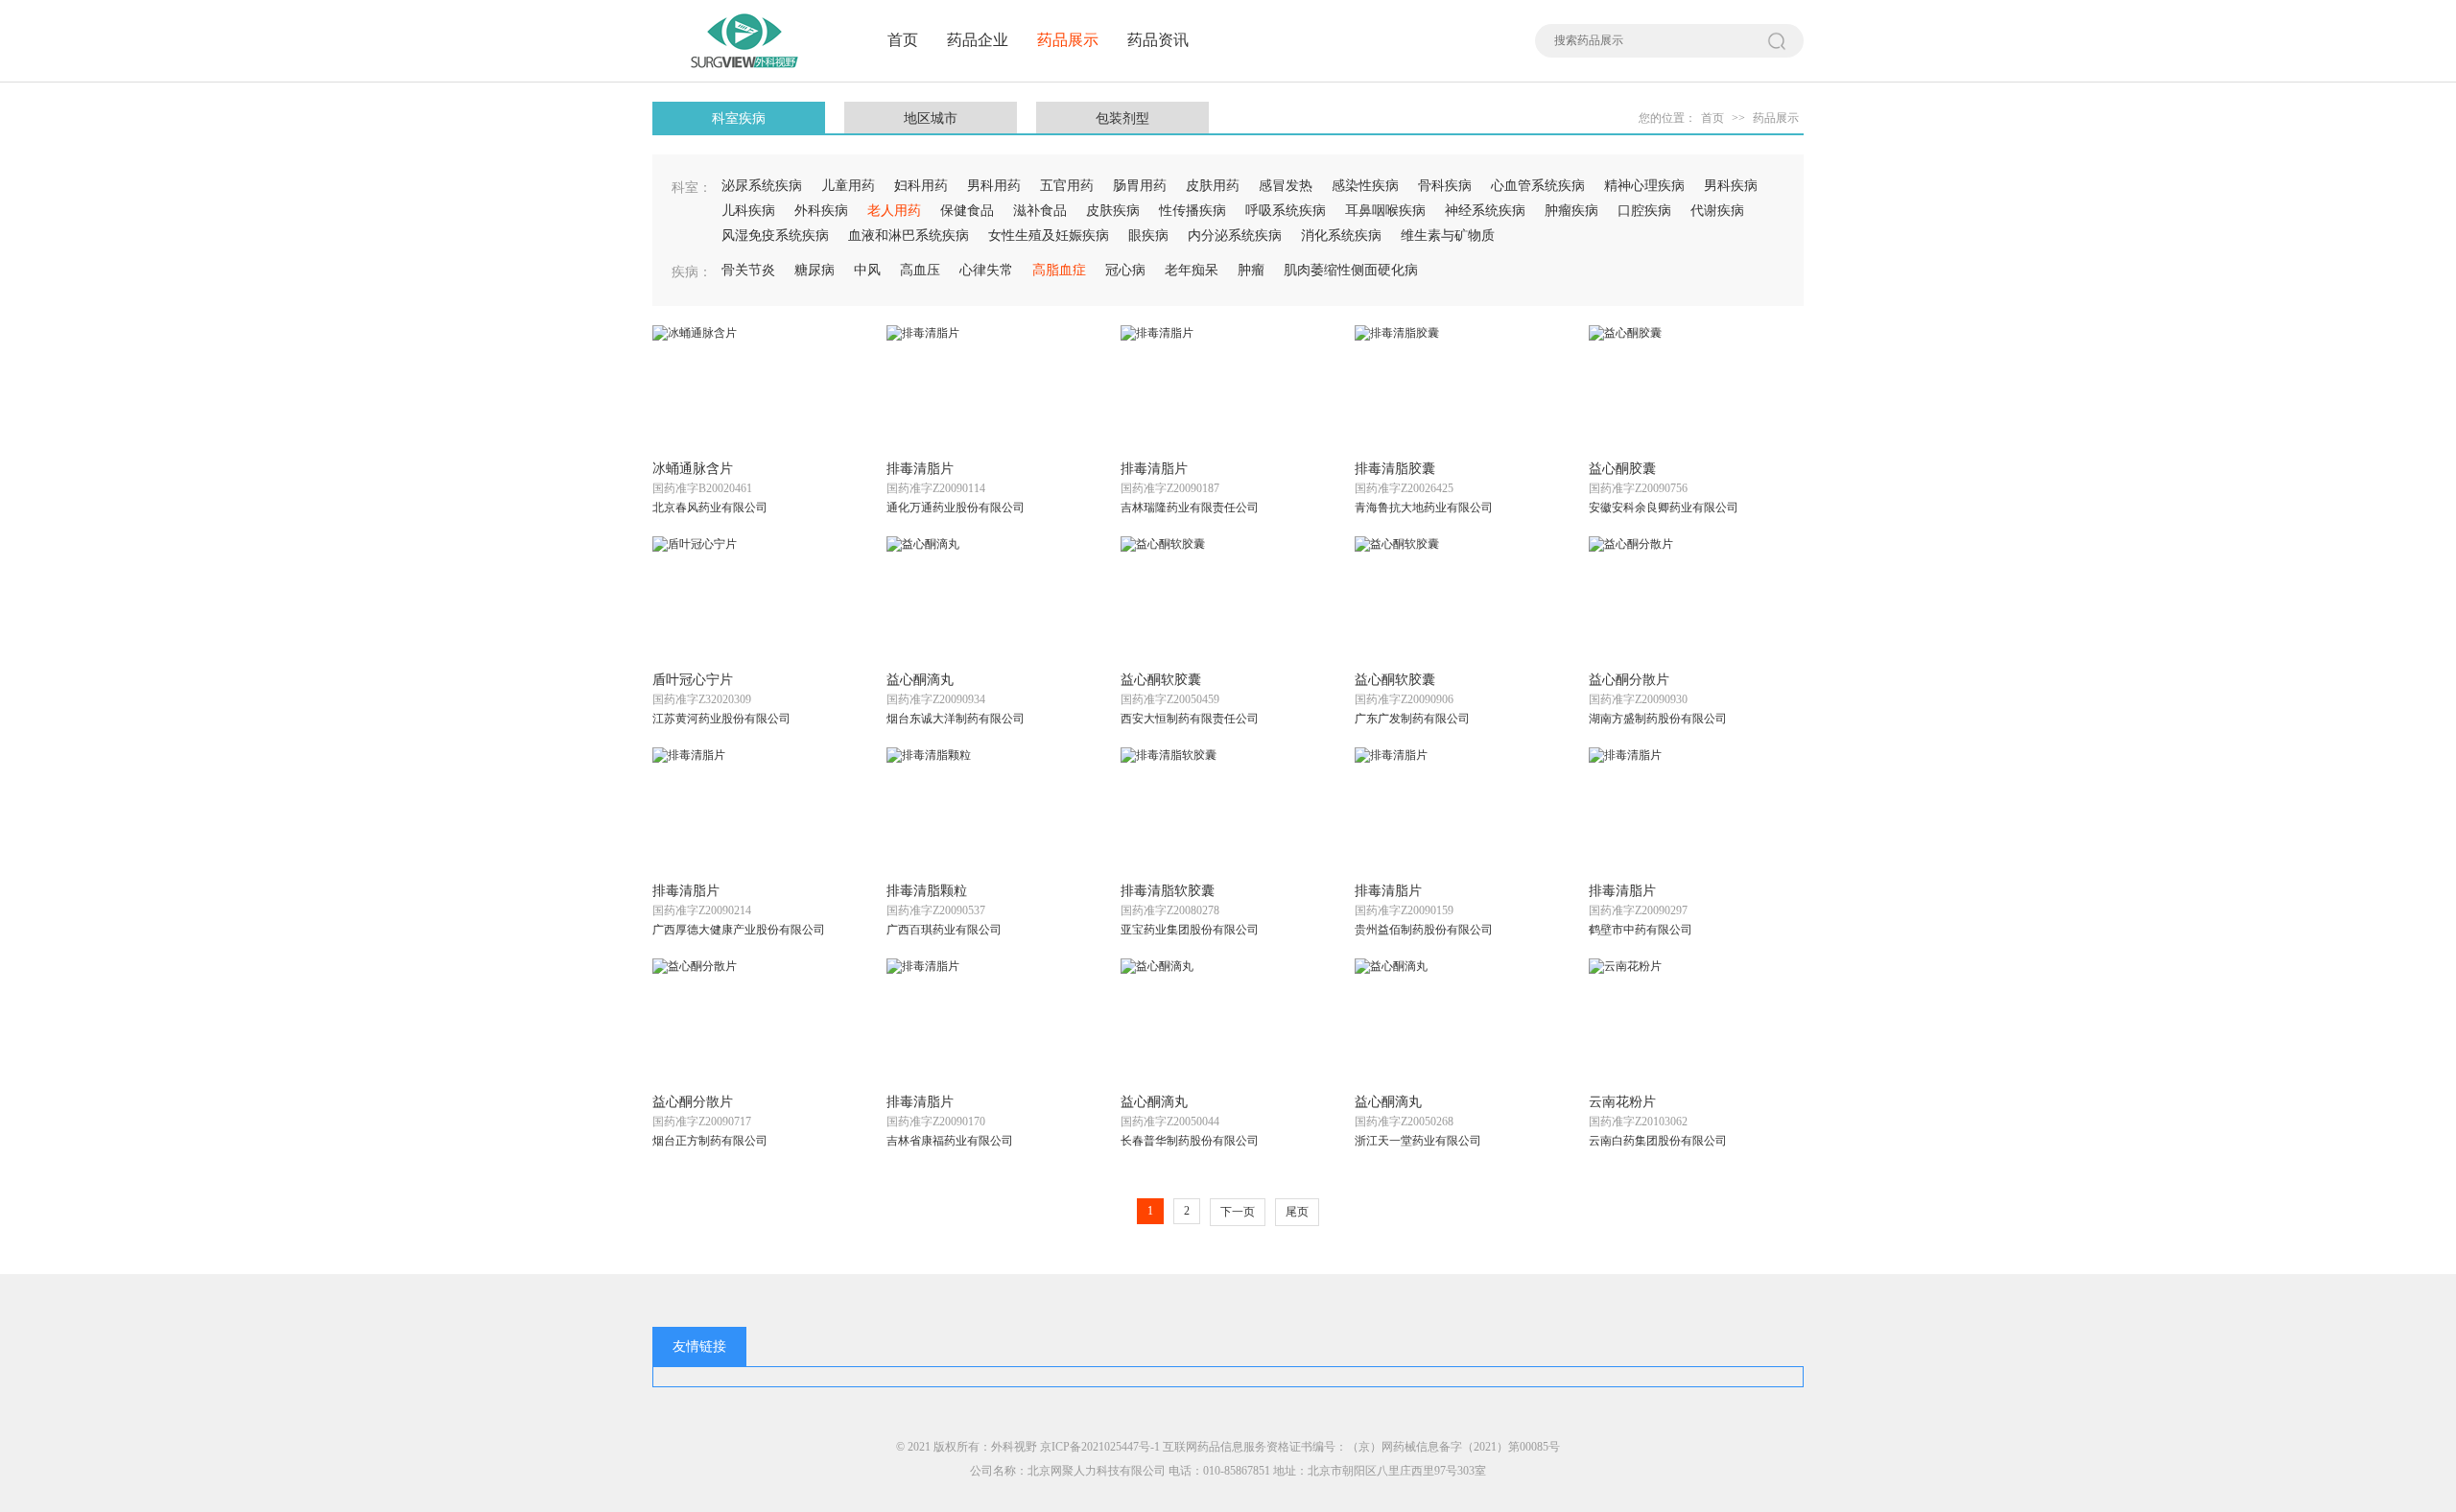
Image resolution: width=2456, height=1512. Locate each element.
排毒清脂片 (920, 469)
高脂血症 (1059, 270)
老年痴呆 (1192, 270)
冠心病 (1125, 270)
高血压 (920, 270)
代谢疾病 (1717, 211)
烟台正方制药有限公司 (710, 1141)
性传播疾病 (1193, 211)
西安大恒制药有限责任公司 (1190, 719)
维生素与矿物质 (1448, 236)
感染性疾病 (1365, 186)
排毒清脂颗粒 (927, 891)
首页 (903, 40)
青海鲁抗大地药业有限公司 (1424, 508)
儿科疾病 (748, 211)
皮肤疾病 (1113, 211)
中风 (867, 270)
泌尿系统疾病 (762, 186)
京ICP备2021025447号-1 (1100, 1447)
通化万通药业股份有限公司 (956, 508)
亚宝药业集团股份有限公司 (1190, 930)
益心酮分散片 (1629, 680)
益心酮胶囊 (1622, 469)
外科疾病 (821, 211)
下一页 (1238, 1212)
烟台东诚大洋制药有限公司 (956, 719)
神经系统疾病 (1485, 211)
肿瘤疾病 (1571, 211)
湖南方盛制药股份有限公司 (1658, 719)
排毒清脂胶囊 (1395, 469)
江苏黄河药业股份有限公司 (721, 719)
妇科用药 (921, 186)
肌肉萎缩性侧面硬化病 (1351, 270)
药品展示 (1068, 40)
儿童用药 (848, 186)
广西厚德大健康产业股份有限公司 (739, 930)
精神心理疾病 (1644, 186)
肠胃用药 (1140, 186)
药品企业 (978, 40)
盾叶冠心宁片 (693, 680)
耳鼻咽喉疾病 (1385, 211)
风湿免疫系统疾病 (775, 236)
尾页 (1297, 1212)
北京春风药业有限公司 (710, 508)
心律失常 (986, 270)
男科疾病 (1731, 186)
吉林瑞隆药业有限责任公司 (1190, 508)
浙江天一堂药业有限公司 (1418, 1141)
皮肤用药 (1213, 186)
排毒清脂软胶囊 (1168, 891)
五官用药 (1067, 186)
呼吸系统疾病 (1286, 211)
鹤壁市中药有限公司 (1641, 930)
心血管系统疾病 (1538, 186)
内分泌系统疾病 (1235, 236)
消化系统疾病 (1341, 236)
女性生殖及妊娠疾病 (1049, 236)
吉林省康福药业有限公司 (950, 1141)
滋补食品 (1040, 211)
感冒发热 (1286, 186)
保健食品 (967, 211)
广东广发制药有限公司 (1412, 719)
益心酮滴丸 (920, 680)
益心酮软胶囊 (1161, 680)
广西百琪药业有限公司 (944, 930)
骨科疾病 (1445, 186)
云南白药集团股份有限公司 (1658, 1141)
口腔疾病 (1644, 211)
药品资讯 (1158, 40)
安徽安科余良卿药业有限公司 (1664, 508)
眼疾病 (1148, 236)
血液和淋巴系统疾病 (909, 236)
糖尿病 (815, 270)
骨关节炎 (748, 270)
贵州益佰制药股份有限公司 (1424, 930)
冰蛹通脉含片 (693, 469)
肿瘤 (1251, 270)
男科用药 (994, 186)
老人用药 (894, 211)
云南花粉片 (1622, 1102)
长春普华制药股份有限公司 (1190, 1141)
